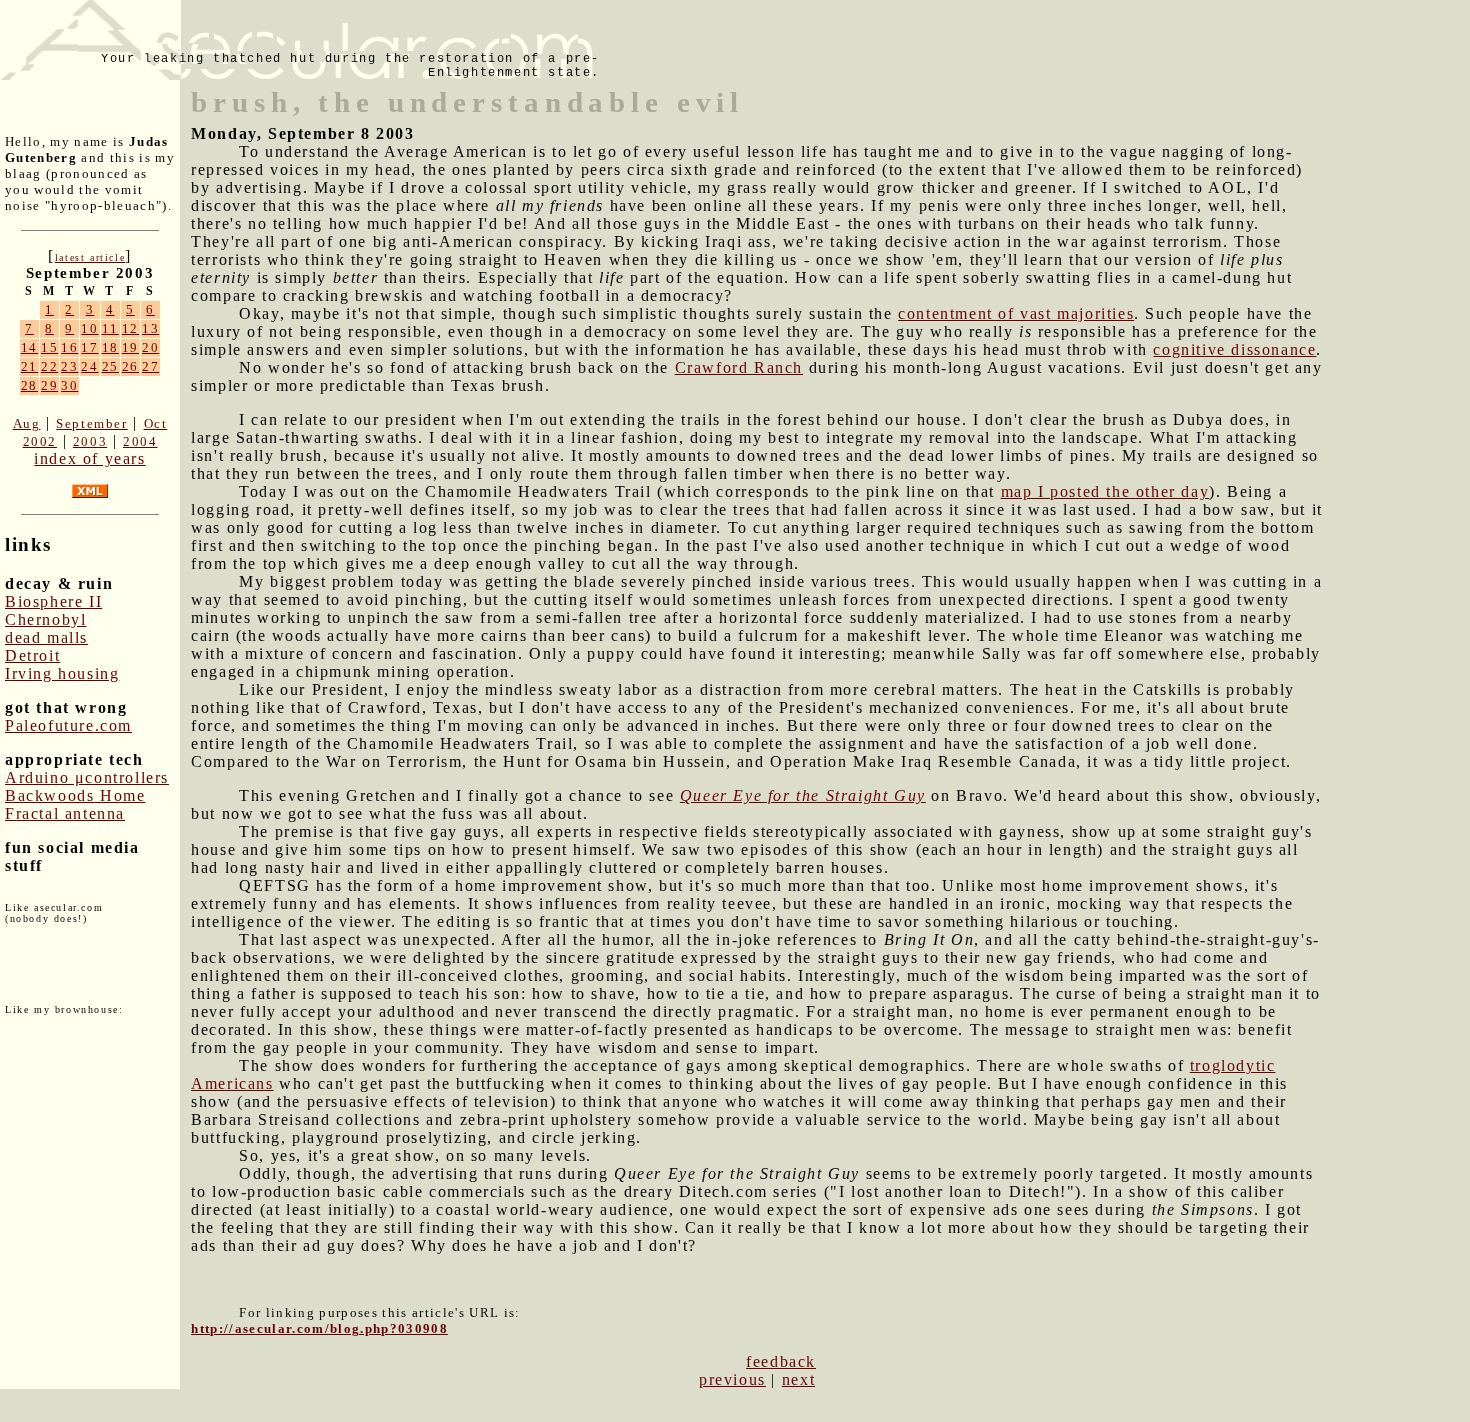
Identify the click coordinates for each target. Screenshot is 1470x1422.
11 (110, 328)
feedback (781, 1361)
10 (89, 328)
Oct (156, 423)
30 (69, 385)
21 (29, 366)
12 (130, 328)
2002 (40, 441)
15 (49, 347)
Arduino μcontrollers (87, 777)
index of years (89, 458)
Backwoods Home (75, 795)
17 (89, 347)
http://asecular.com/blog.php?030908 (319, 1328)
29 (49, 385)
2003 (90, 441)
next (798, 1379)
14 (29, 347)
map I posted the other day (1105, 491)
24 (89, 366)
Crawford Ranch (739, 367)
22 (49, 366)
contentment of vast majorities (1016, 313)
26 (130, 366)
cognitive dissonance (1234, 349)
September (91, 423)
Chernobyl (45, 619)
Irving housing (62, 673)
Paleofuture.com (68, 725)
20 (150, 347)
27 (150, 366)
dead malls (46, 637)
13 (150, 328)
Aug (27, 423)
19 (130, 347)
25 (110, 366)
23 (69, 366)
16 (69, 347)
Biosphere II (53, 601)
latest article (90, 257)
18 (110, 347)
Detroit (32, 655)
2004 (140, 441)
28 (29, 385)
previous (732, 1379)
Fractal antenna (65, 813)
